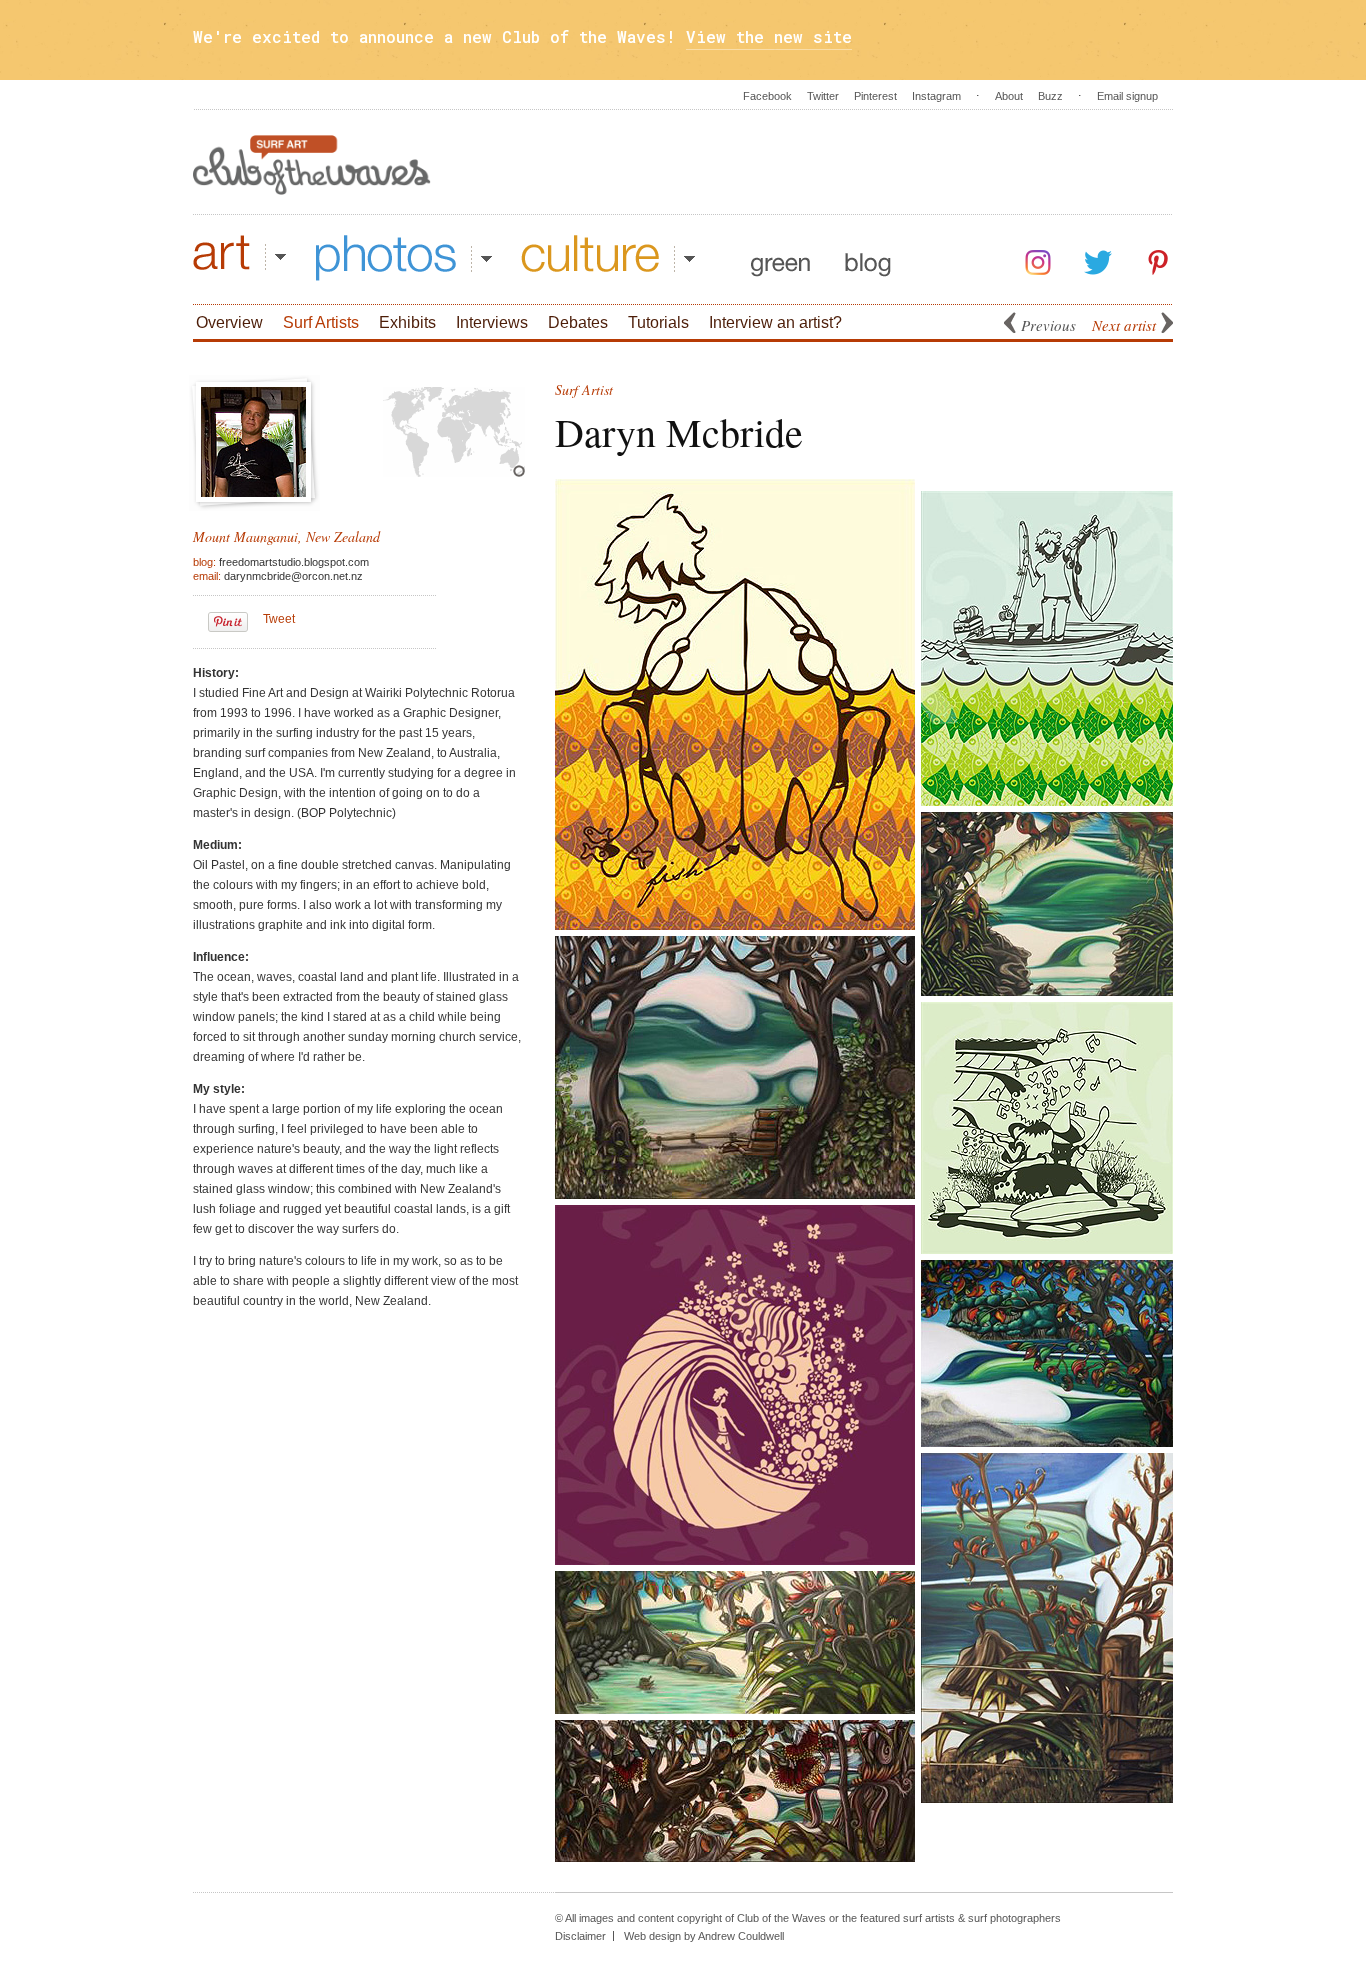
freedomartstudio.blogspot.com (294, 562)
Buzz (1050, 96)
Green (780, 258)
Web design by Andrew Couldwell (704, 1936)
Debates (578, 322)
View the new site (769, 36)
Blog (868, 258)
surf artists (929, 1918)
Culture (608, 258)
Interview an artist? (775, 322)
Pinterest (875, 96)
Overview (229, 322)
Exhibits (407, 322)
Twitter (823, 96)
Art (239, 258)
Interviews (492, 322)
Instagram (936, 96)
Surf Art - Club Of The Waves (312, 165)
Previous (1048, 325)
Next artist (1124, 325)
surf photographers (1014, 1918)
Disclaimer (580, 1936)
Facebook (767, 96)
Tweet (279, 619)
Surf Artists (321, 322)
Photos (404, 258)
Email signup (1127, 96)
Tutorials (658, 322)
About (1009, 96)
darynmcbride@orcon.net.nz (293, 576)
